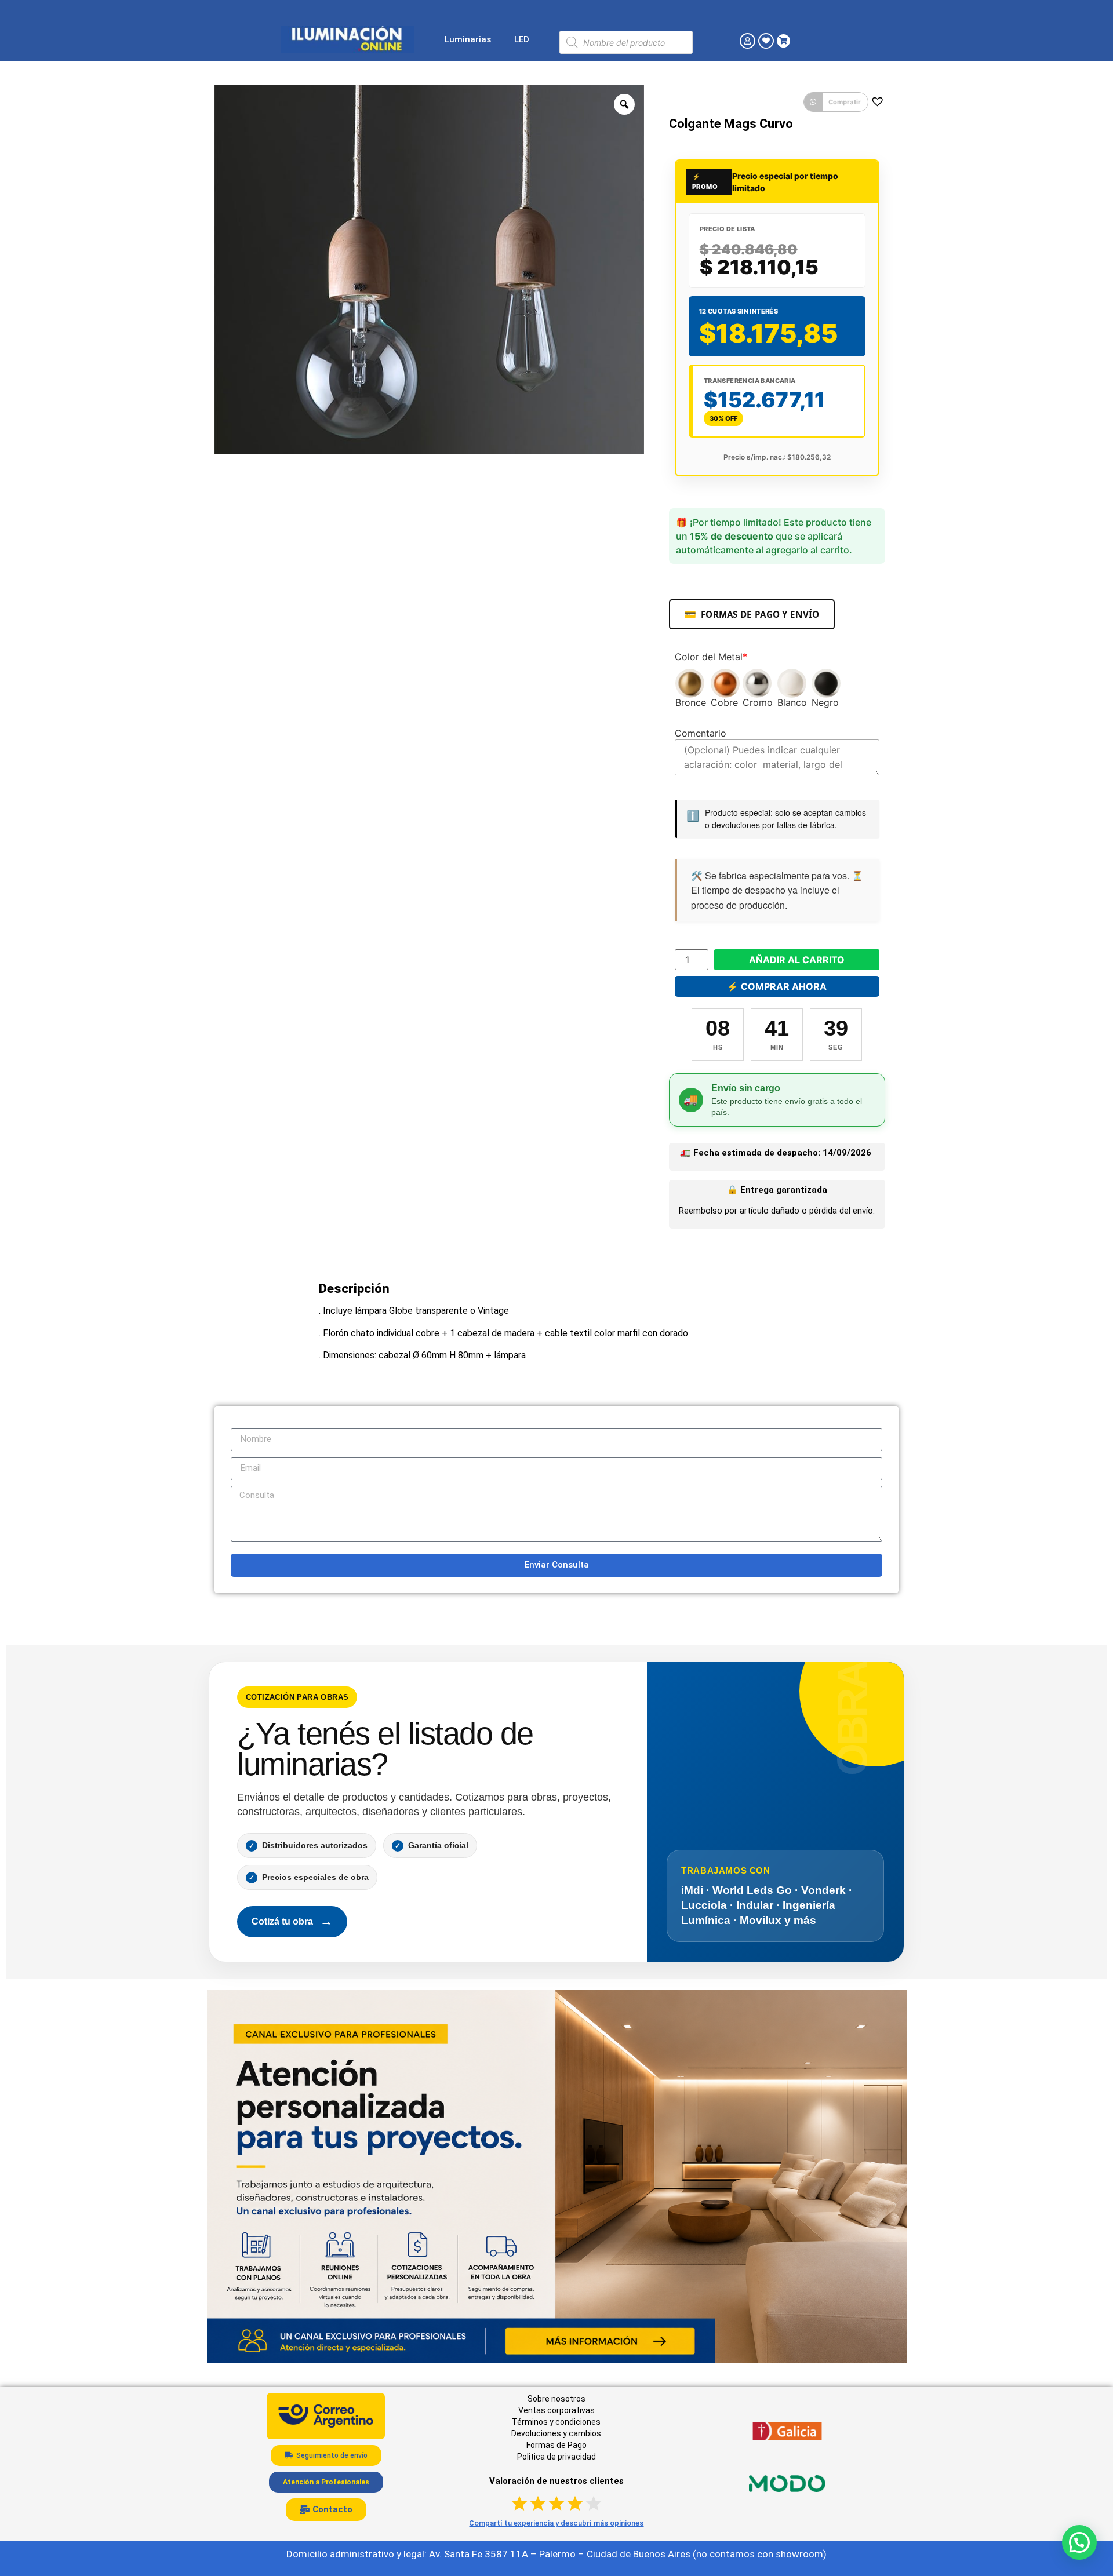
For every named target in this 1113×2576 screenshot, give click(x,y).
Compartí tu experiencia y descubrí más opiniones (556, 2523)
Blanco (792, 702)
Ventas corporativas (556, 2410)
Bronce (691, 702)
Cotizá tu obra (292, 1921)
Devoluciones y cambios (556, 2433)
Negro (825, 702)
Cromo (758, 702)
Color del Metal (711, 657)
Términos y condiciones (556, 2422)
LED (522, 39)
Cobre (724, 702)
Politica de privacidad (556, 2457)
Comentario (701, 733)
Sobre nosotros (556, 2399)
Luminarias (468, 39)
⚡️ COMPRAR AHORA (777, 986)
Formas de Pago (556, 2445)
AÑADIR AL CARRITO (797, 960)
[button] (836, 102)
